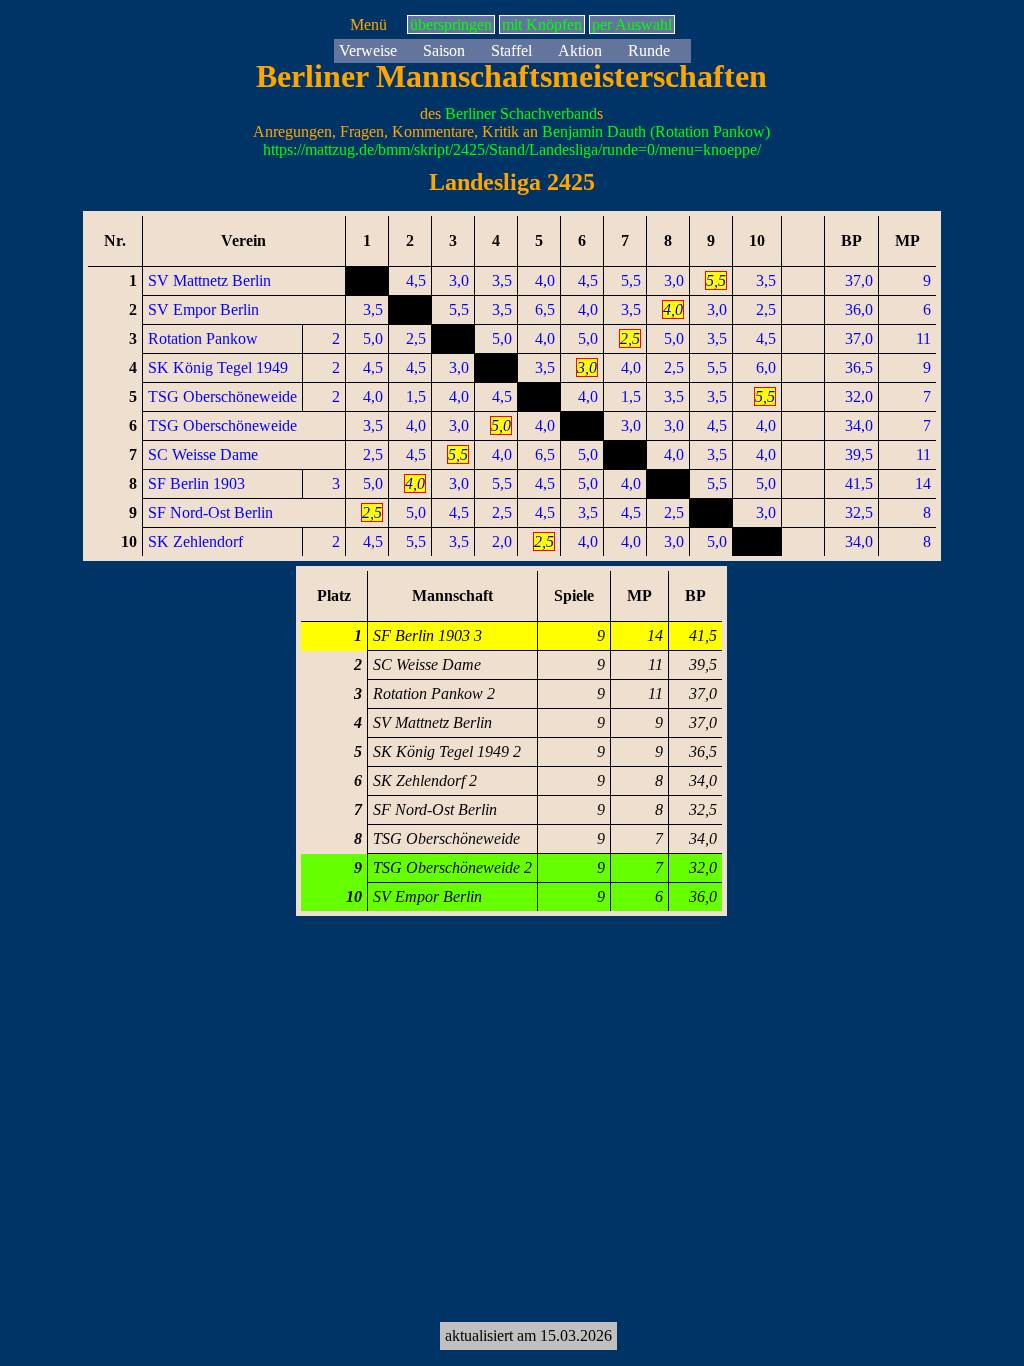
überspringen (451, 24)
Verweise (368, 50)
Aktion (580, 50)
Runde (649, 50)
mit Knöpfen (542, 24)
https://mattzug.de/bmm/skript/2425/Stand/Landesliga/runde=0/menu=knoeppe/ (512, 149)
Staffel (511, 50)
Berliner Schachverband (521, 113)
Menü (368, 24)
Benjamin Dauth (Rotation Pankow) (656, 131)
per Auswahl (632, 24)
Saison (444, 50)
